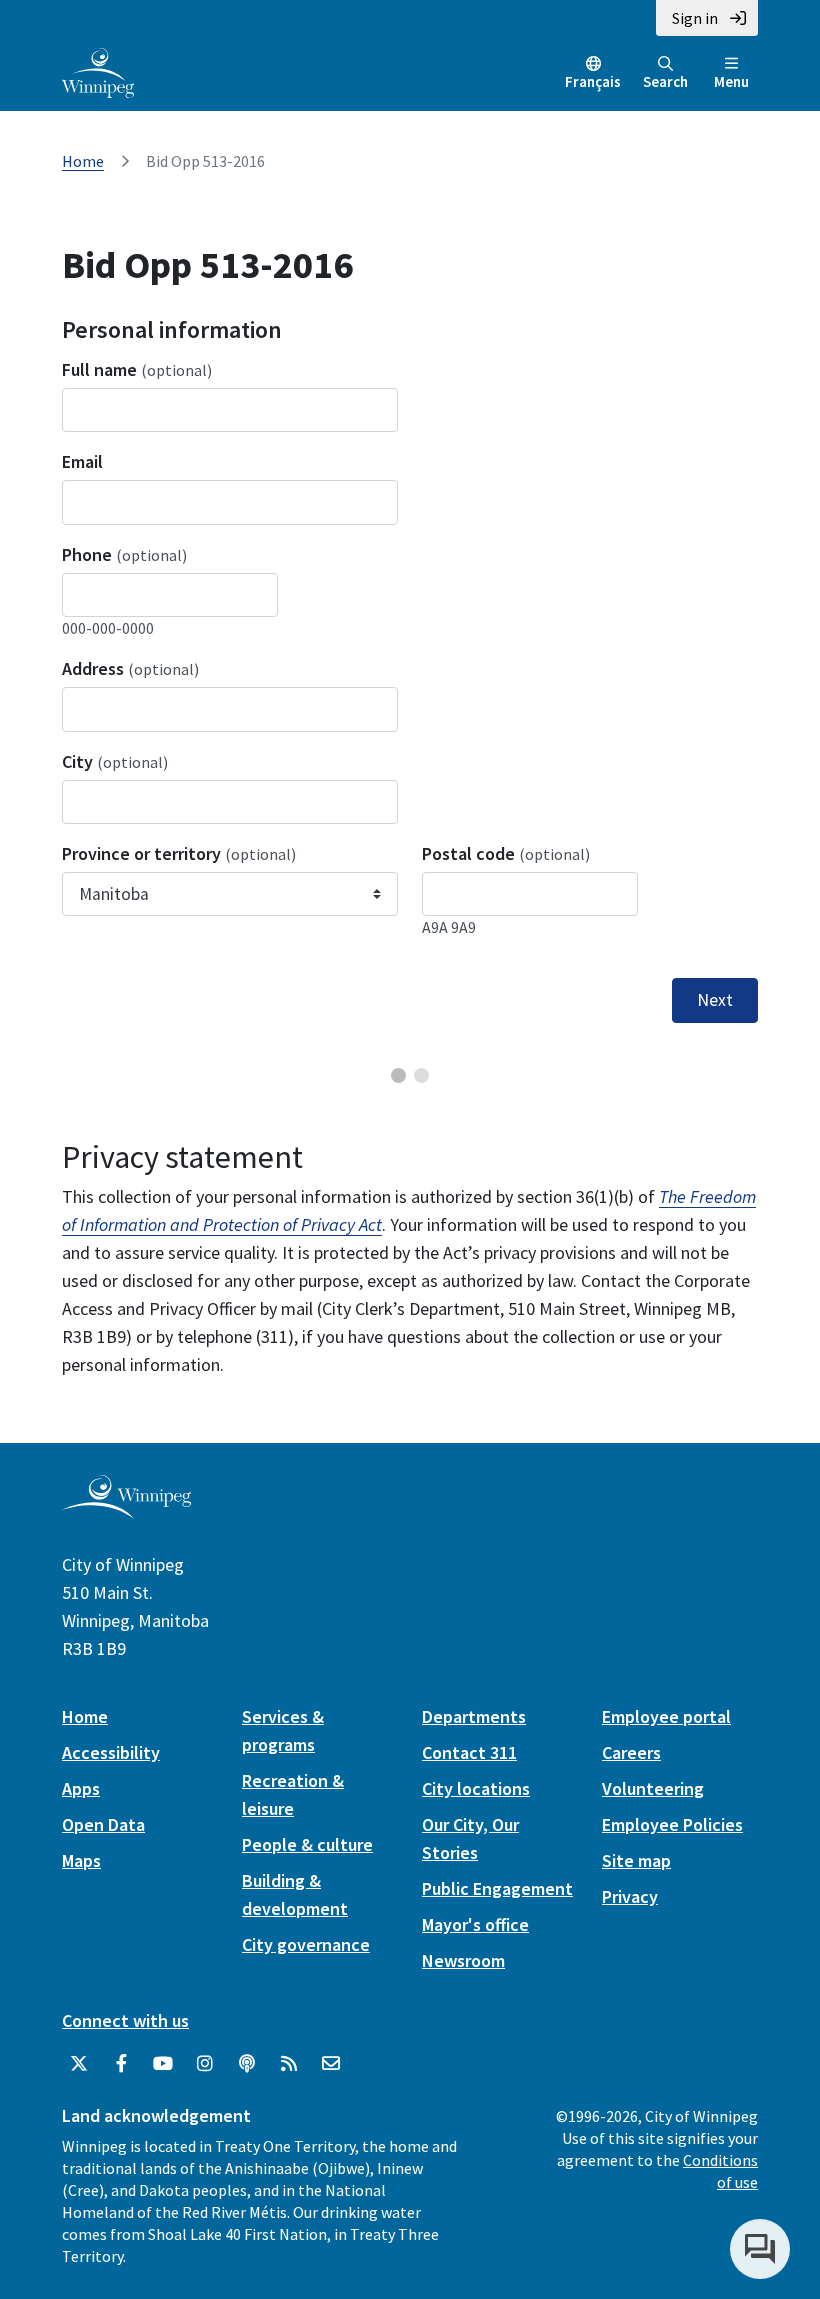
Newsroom (463, 1960)
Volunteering (653, 1788)
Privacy (630, 1896)
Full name (137, 369)
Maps (81, 1860)
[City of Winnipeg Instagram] (205, 2064)
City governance (306, 1944)
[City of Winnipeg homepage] (126, 1510)
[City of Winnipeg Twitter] (79, 2064)
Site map (636, 1860)
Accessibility (111, 1752)
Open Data (103, 1824)
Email (82, 461)
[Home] (98, 71)
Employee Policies (672, 1824)
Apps (81, 1788)
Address (130, 668)
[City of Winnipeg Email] (331, 2064)
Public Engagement (497, 1888)
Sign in (695, 18)
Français (593, 81)
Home (83, 161)
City (115, 761)
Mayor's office (475, 1924)
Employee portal (666, 1716)
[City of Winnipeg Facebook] (121, 2064)
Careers (631, 1752)
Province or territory (179, 853)
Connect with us (125, 2020)
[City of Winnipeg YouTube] (163, 2064)
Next (715, 1000)
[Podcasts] (247, 2064)
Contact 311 (469, 1752)
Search (665, 81)
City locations (476, 1788)
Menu (731, 81)
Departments (474, 1716)
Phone (124, 554)
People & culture (307, 1844)
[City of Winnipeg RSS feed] (289, 2064)
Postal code (506, 853)
